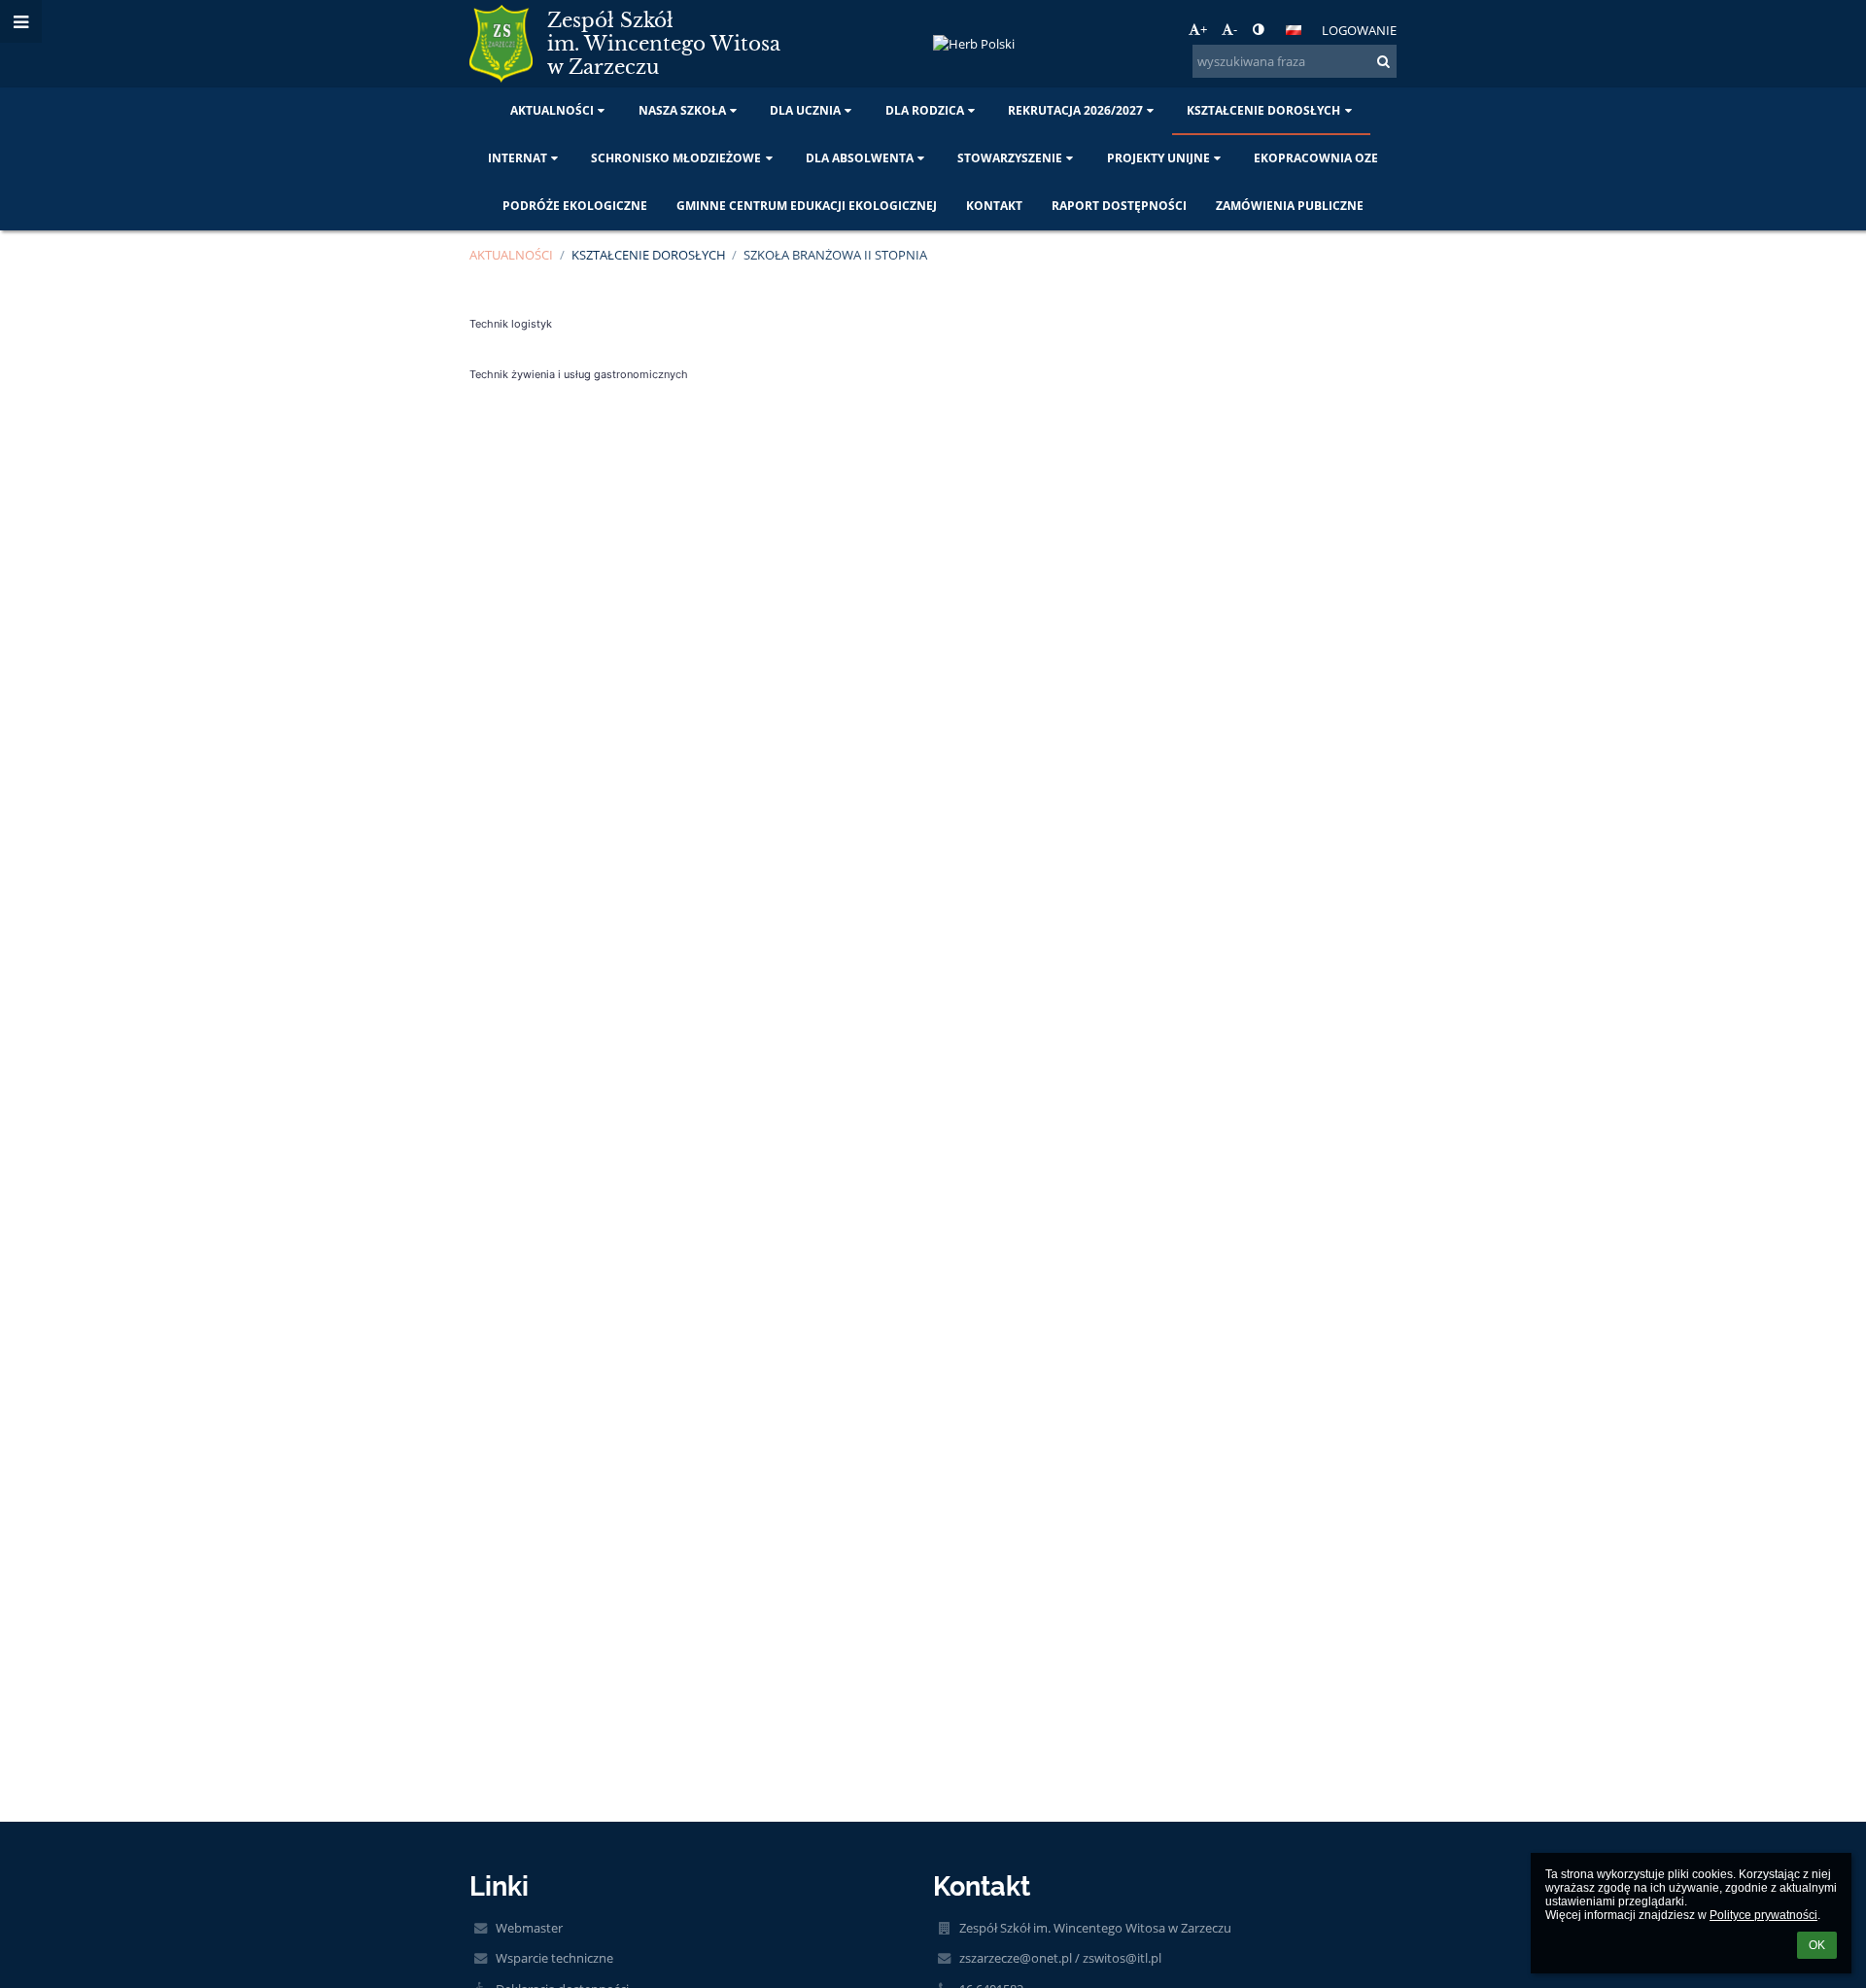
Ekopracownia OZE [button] (1316, 158)
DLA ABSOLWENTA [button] (860, 158)
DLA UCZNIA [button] (805, 110)
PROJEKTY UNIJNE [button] (1158, 158)
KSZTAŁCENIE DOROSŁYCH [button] (1263, 110)
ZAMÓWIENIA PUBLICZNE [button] (1290, 206)
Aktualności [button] (552, 110)
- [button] (1235, 29)
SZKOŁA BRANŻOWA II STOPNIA (835, 255)
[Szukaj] (1383, 61)
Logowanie (1359, 30)
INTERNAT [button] (518, 158)
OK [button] (1817, 1945)
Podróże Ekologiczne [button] (575, 206)
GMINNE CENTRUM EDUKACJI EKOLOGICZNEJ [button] (807, 206)
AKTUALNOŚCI (511, 255)
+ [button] (1204, 29)
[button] (1258, 29)
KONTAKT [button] (994, 206)
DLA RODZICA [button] (925, 110)
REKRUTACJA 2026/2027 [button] (1075, 110)
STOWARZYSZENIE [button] (1010, 158)
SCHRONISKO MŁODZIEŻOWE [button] (676, 158)
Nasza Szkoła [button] (682, 110)
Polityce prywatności (1763, 1915)
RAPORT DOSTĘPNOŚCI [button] (1119, 206)
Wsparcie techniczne (554, 1958)
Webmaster (529, 1928)
